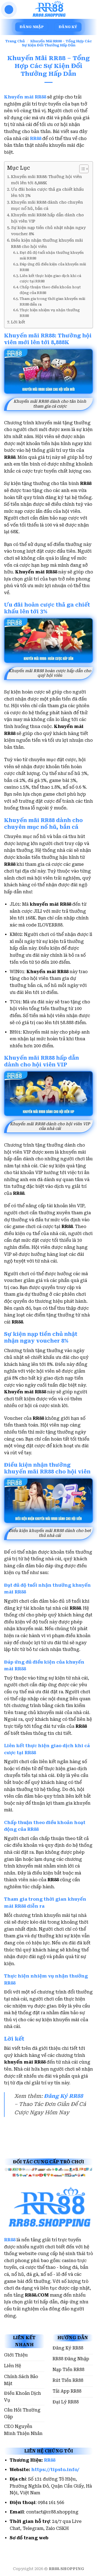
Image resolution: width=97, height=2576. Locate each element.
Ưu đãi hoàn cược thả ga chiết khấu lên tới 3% (47, 193)
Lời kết (18, 322)
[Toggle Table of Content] (81, 169)
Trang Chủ (15, 41)
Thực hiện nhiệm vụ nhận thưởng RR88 (50, 313)
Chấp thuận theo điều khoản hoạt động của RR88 (50, 290)
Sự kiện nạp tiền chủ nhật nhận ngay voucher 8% (48, 231)
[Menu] (9, 10)
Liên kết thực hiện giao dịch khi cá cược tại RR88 (50, 279)
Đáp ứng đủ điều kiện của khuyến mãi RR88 (53, 267)
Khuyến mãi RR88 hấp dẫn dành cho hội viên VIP (47, 218)
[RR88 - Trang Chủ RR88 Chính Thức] (48, 9)
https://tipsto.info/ (55, 2470)
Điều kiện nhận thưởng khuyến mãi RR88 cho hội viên (47, 244)
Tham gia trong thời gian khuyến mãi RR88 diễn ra (52, 302)
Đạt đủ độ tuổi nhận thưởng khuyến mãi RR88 (52, 255)
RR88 (10, 2240)
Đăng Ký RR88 (63, 2096)
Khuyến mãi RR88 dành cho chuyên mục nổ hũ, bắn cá (47, 206)
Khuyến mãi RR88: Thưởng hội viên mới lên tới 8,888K (46, 180)
